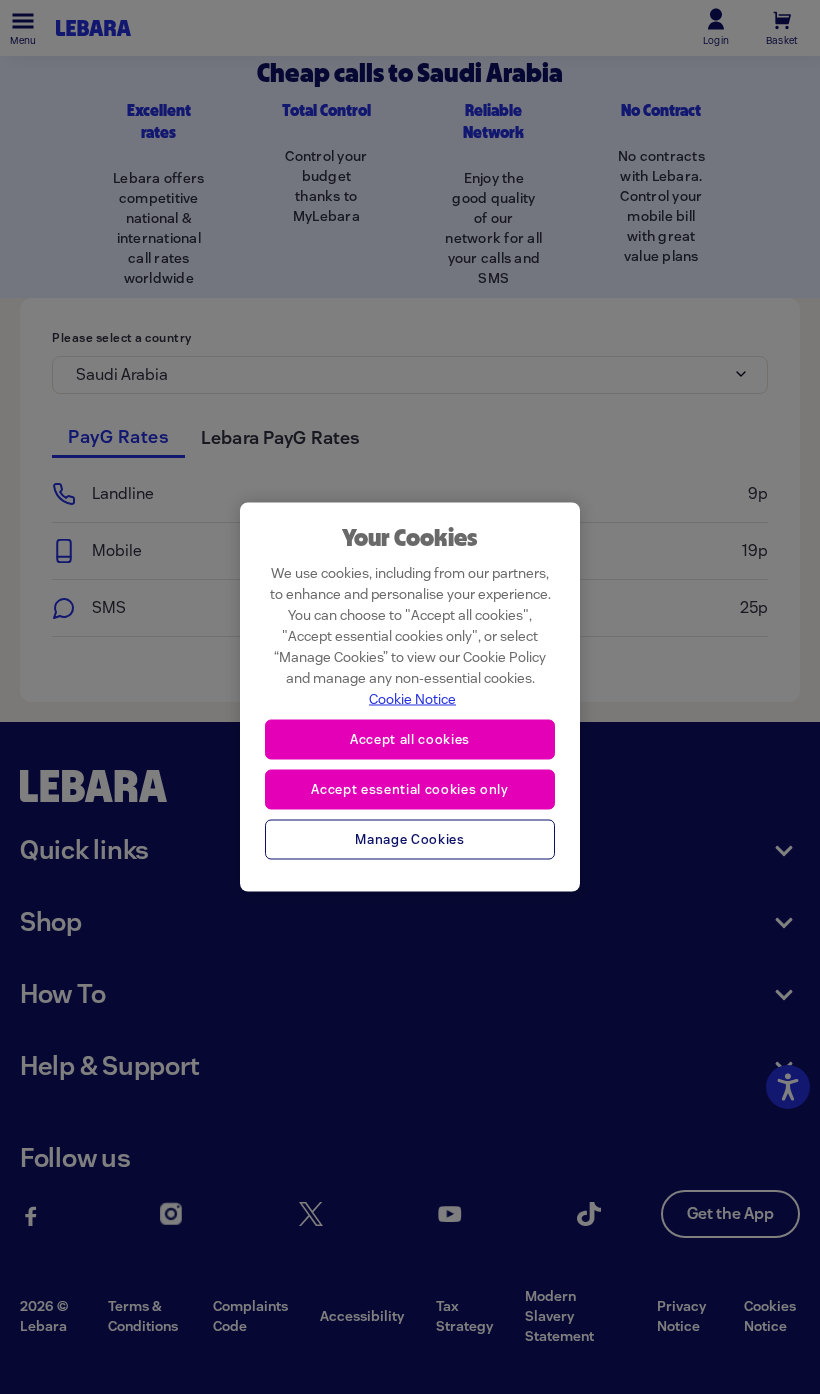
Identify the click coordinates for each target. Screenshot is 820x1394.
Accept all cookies (410, 739)
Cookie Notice (412, 699)
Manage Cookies (409, 838)
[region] (410, 697)
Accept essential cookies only (409, 788)
